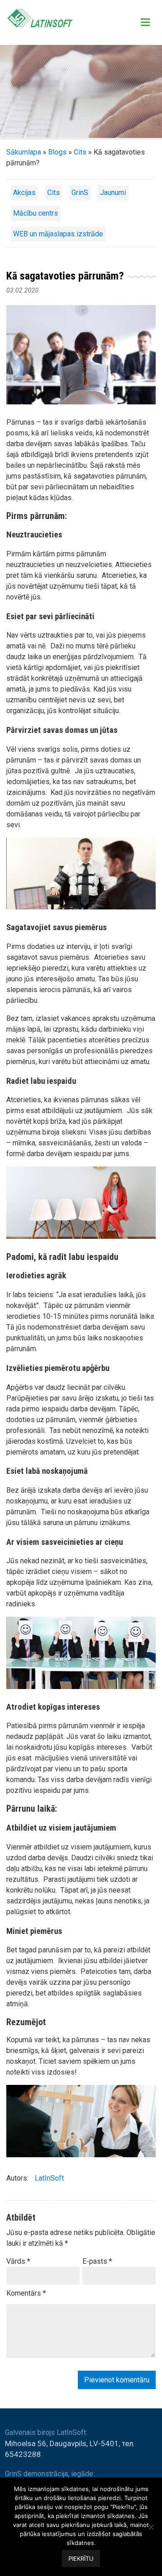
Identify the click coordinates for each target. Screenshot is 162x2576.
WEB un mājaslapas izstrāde (58, 234)
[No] (151, 2527)
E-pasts (97, 2261)
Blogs (57, 152)
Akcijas (24, 193)
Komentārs (26, 2293)
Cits (80, 152)
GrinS (80, 193)
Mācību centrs (36, 213)
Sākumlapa (24, 152)
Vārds (18, 2261)
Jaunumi (113, 193)
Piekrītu (81, 2558)
